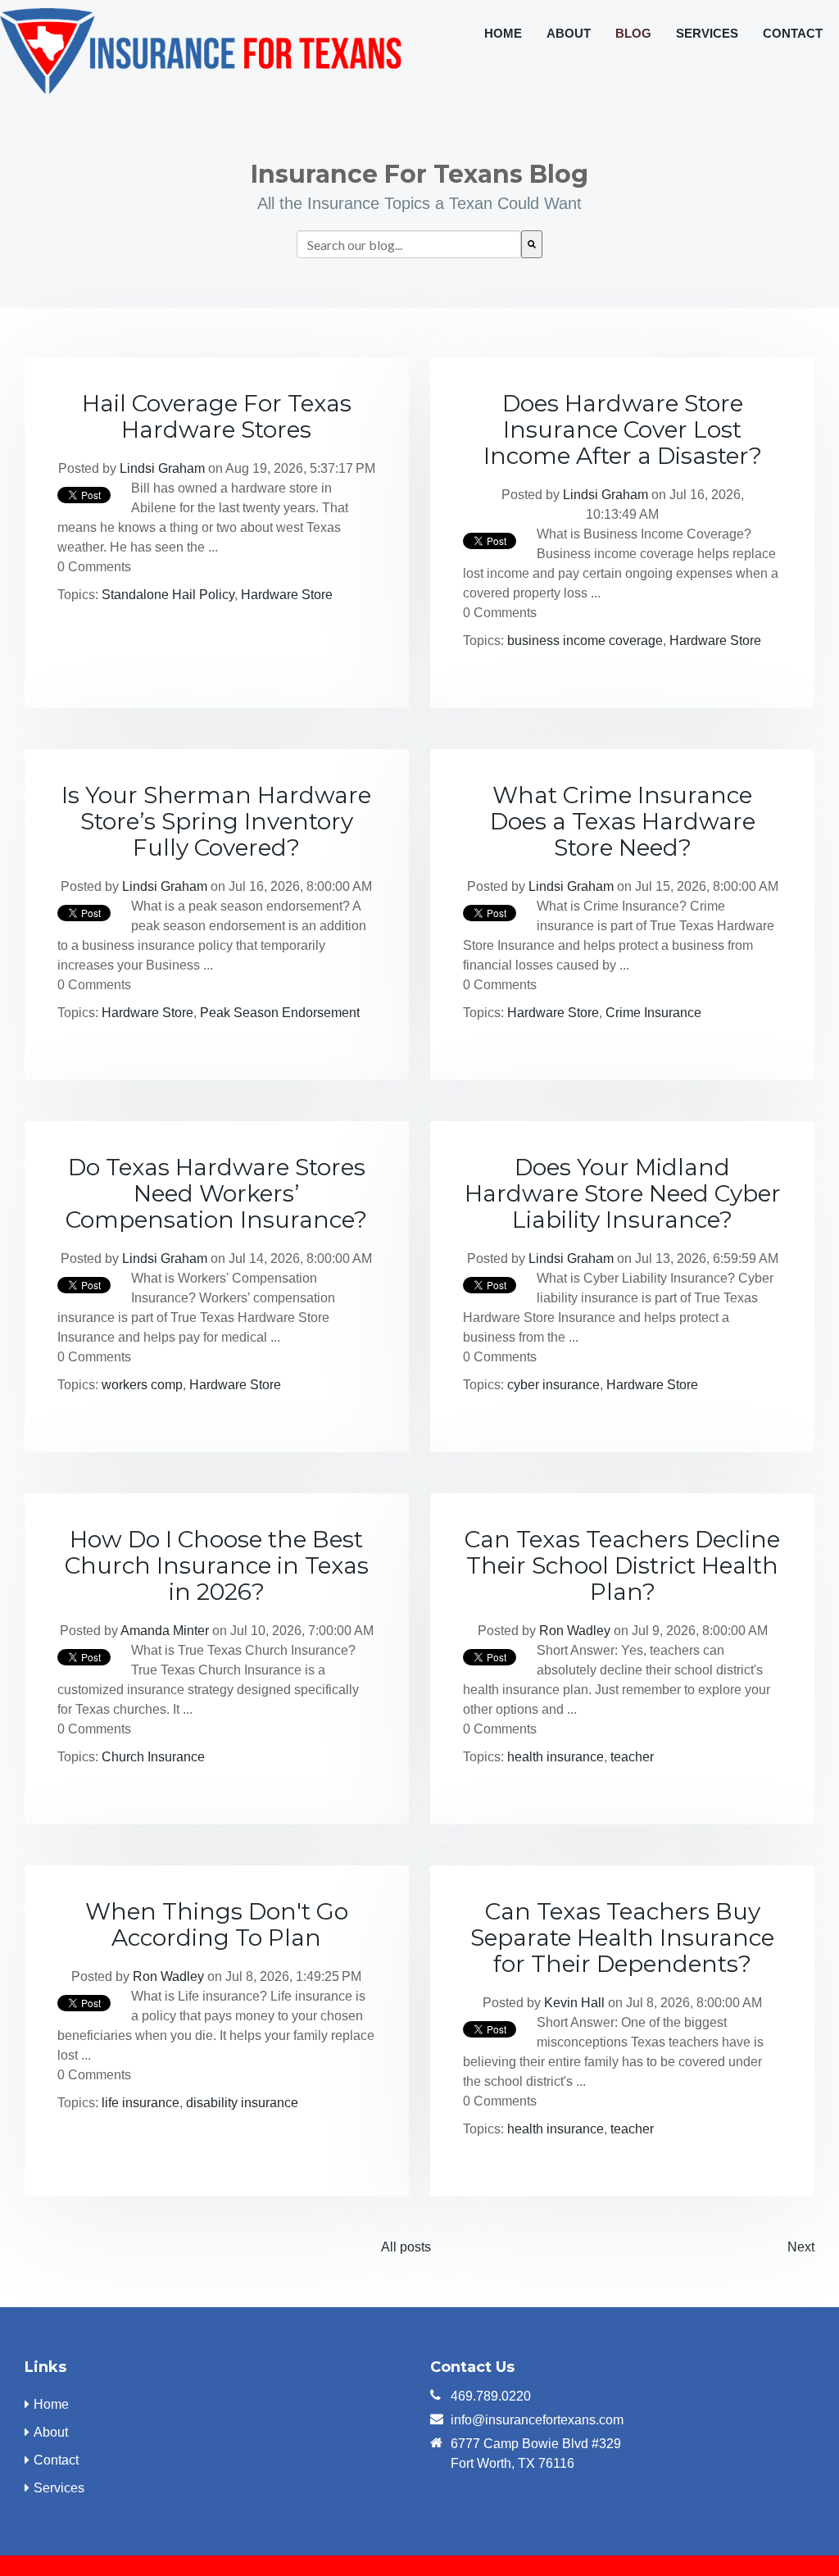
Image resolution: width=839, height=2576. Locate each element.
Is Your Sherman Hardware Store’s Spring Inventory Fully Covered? (216, 821)
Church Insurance (153, 1757)
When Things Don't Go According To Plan (217, 1924)
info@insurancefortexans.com (537, 2420)
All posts (406, 2247)
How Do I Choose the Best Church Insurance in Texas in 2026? (217, 1565)
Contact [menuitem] (793, 33)
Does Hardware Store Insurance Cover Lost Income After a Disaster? (623, 429)
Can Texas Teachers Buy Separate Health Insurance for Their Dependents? (622, 1938)
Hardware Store (287, 595)
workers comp (142, 1385)
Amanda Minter (165, 1631)
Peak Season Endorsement (280, 1013)
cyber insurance (553, 1385)
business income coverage (585, 641)
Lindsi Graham (162, 468)
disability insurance (242, 2103)
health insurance (556, 1757)
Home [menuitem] (503, 33)
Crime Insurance (653, 1013)
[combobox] (409, 244)
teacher (632, 1757)
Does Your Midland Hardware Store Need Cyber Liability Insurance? (623, 1193)
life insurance (141, 2103)
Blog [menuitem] (633, 33)
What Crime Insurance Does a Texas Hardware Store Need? (623, 821)
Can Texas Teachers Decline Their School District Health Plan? (622, 1565)
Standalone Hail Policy (168, 595)
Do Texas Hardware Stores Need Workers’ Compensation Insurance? (216, 1193)
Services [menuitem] (707, 33)
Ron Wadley (575, 1631)
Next (801, 2247)
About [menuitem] (569, 33)
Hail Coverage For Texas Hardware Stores (217, 416)
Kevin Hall (574, 2003)
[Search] (532, 244)
